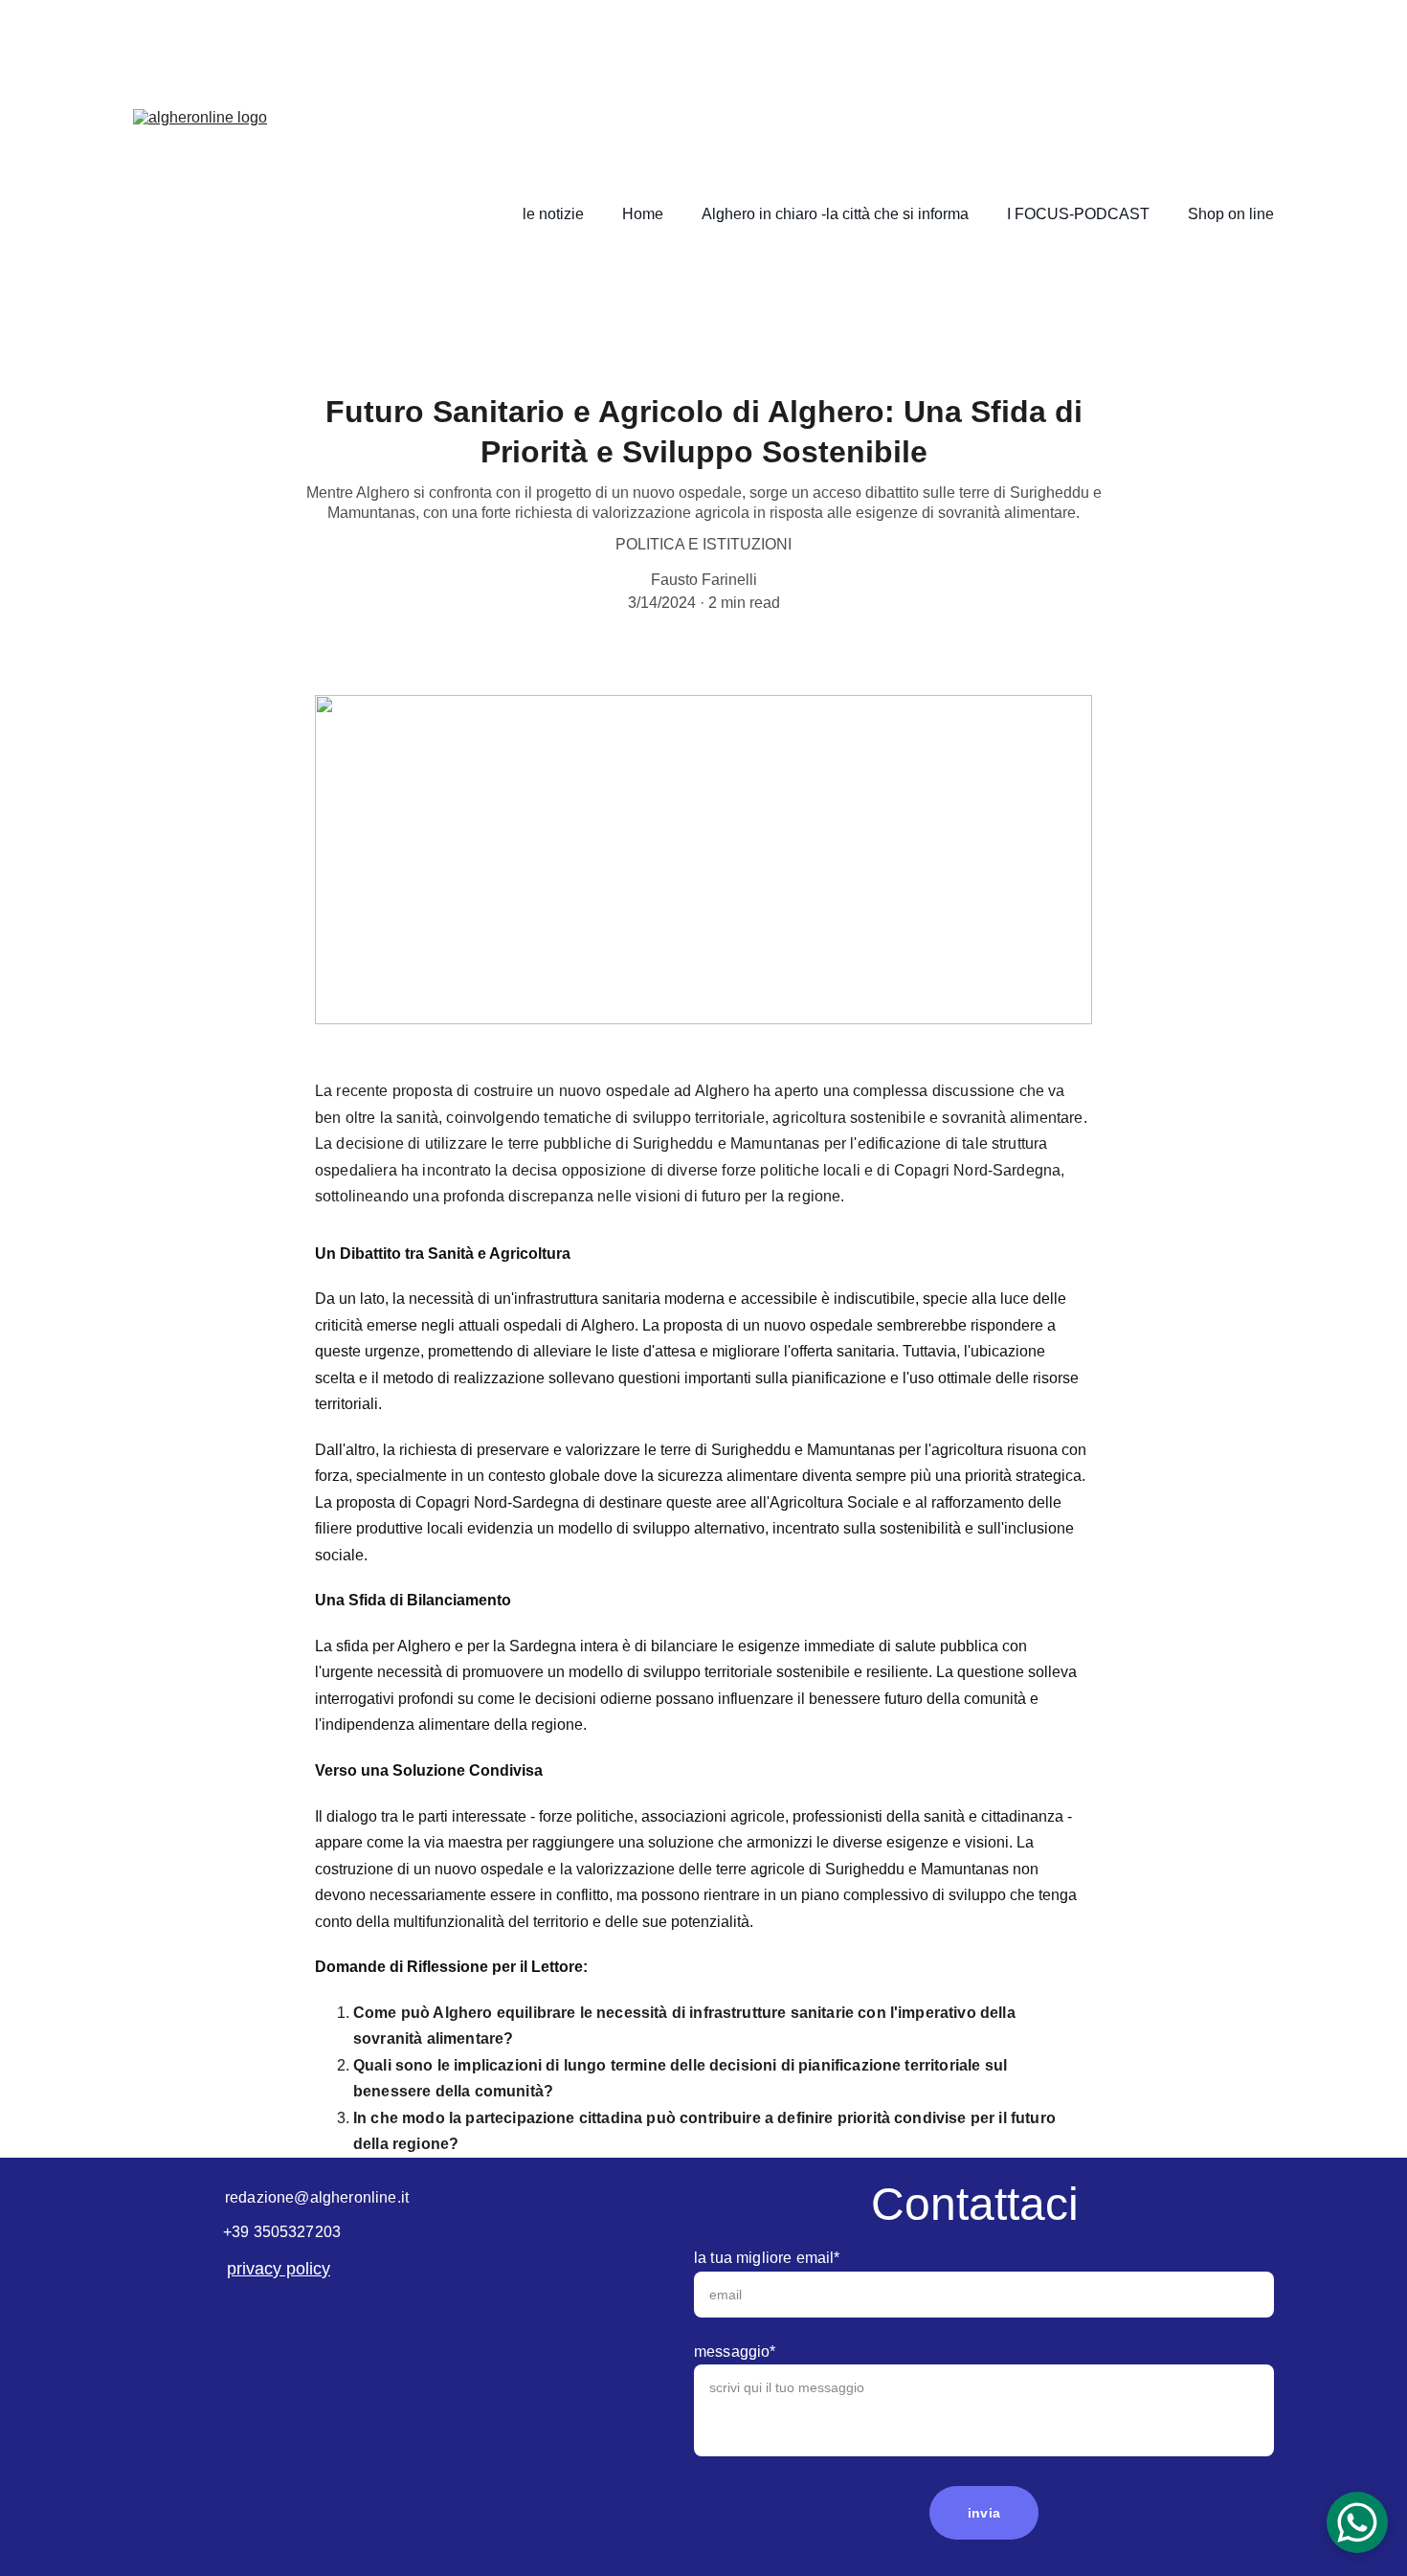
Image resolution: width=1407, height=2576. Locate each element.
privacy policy (279, 2269)
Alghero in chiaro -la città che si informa (835, 214)
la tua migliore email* (767, 2258)
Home (643, 214)
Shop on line (1231, 214)
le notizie (553, 214)
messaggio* (735, 2352)
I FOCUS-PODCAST (1078, 214)
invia (984, 2513)
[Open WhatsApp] (1357, 2522)
